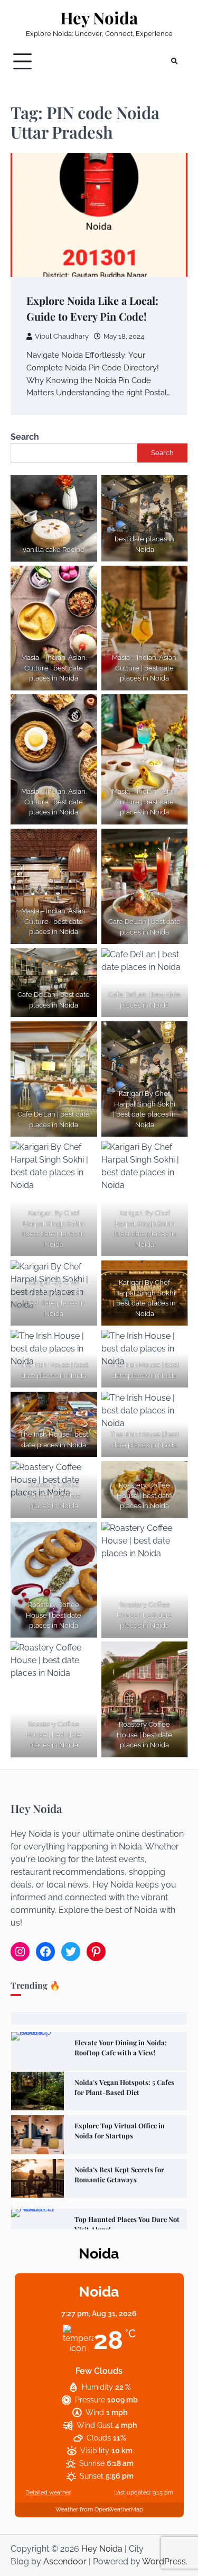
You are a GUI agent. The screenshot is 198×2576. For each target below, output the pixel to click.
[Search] (174, 61)
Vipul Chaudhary (62, 336)
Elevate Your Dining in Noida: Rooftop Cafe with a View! (121, 2047)
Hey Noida (99, 18)
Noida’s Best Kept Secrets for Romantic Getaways (119, 2174)
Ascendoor (65, 2561)
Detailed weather (48, 2493)
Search (25, 437)
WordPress (164, 2561)
